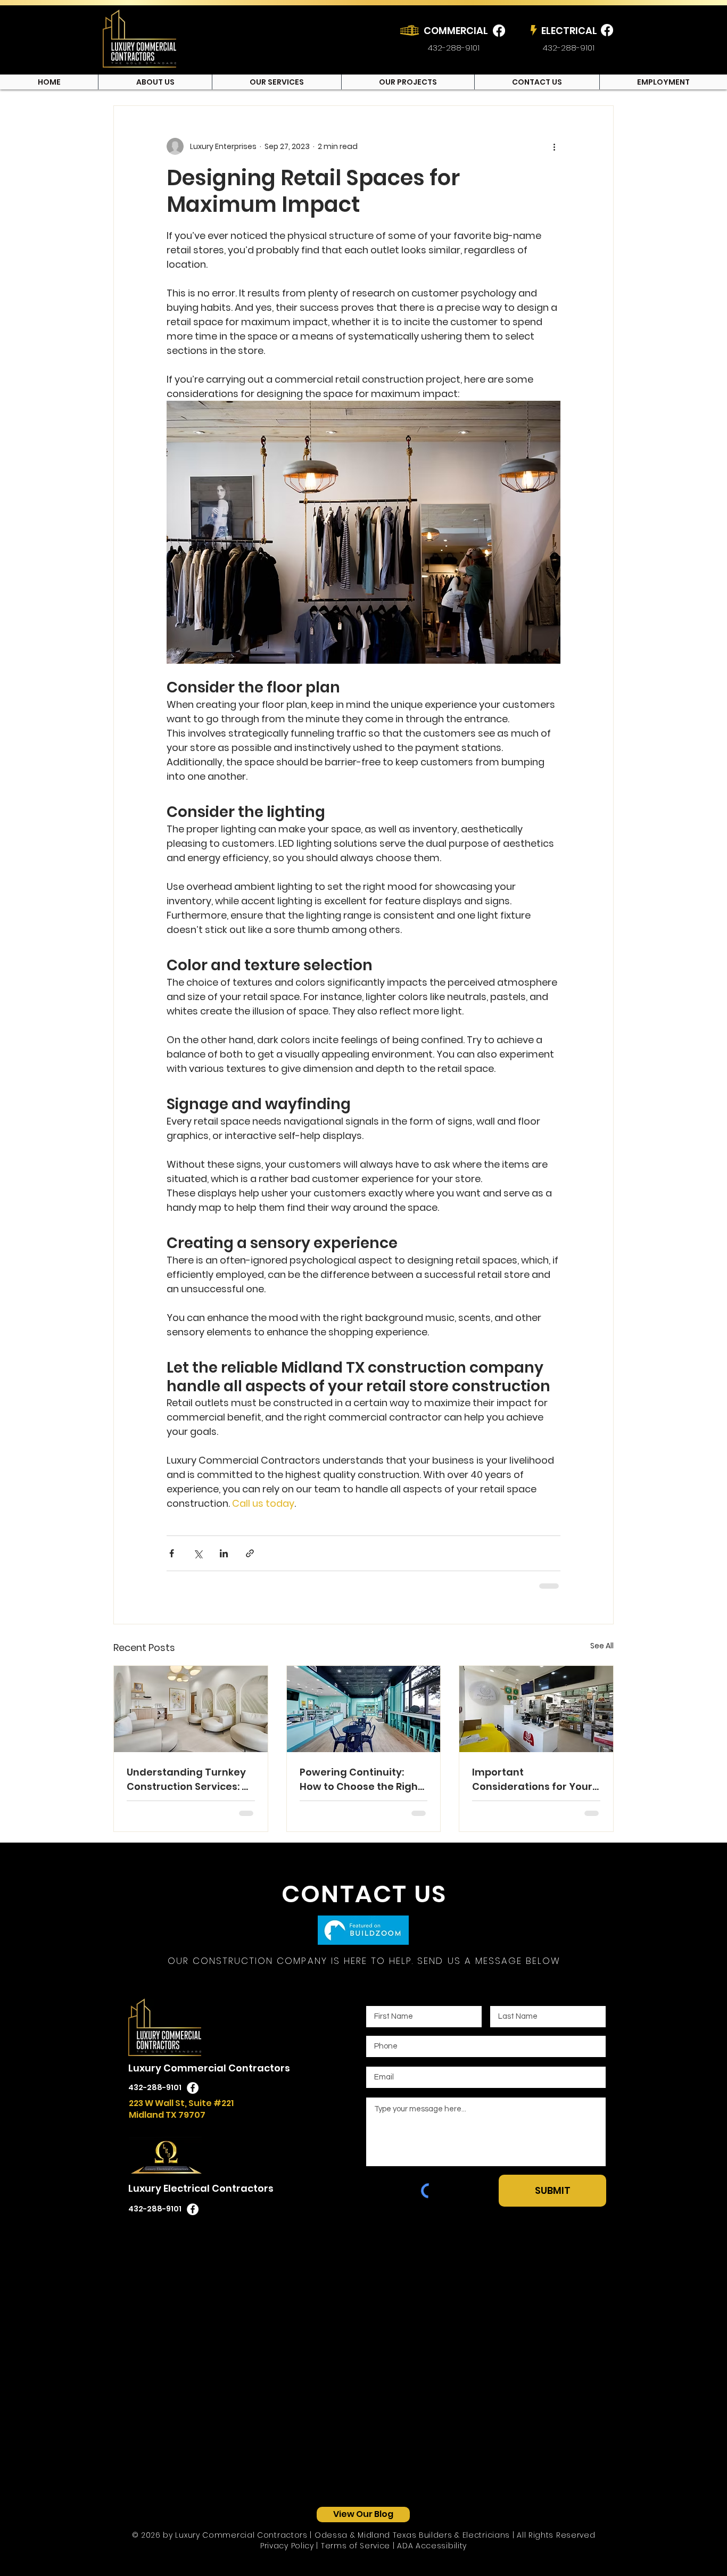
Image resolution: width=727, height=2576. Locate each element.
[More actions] (554, 146)
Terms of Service (356, 2546)
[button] (276, 82)
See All (602, 1646)
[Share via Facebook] (172, 1553)
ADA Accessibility (432, 2546)
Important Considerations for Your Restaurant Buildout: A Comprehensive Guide (532, 1780)
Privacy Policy (287, 2546)
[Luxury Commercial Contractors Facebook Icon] (193, 2088)
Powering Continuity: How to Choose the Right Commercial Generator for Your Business (361, 1780)
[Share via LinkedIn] (224, 1553)
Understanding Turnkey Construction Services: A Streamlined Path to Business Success (188, 1780)
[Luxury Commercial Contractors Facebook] (499, 31)
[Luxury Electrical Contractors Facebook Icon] (193, 2209)
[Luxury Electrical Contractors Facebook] (607, 30)
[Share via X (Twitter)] (198, 1553)
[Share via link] (250, 1553)
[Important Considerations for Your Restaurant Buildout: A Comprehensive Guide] (536, 1709)
